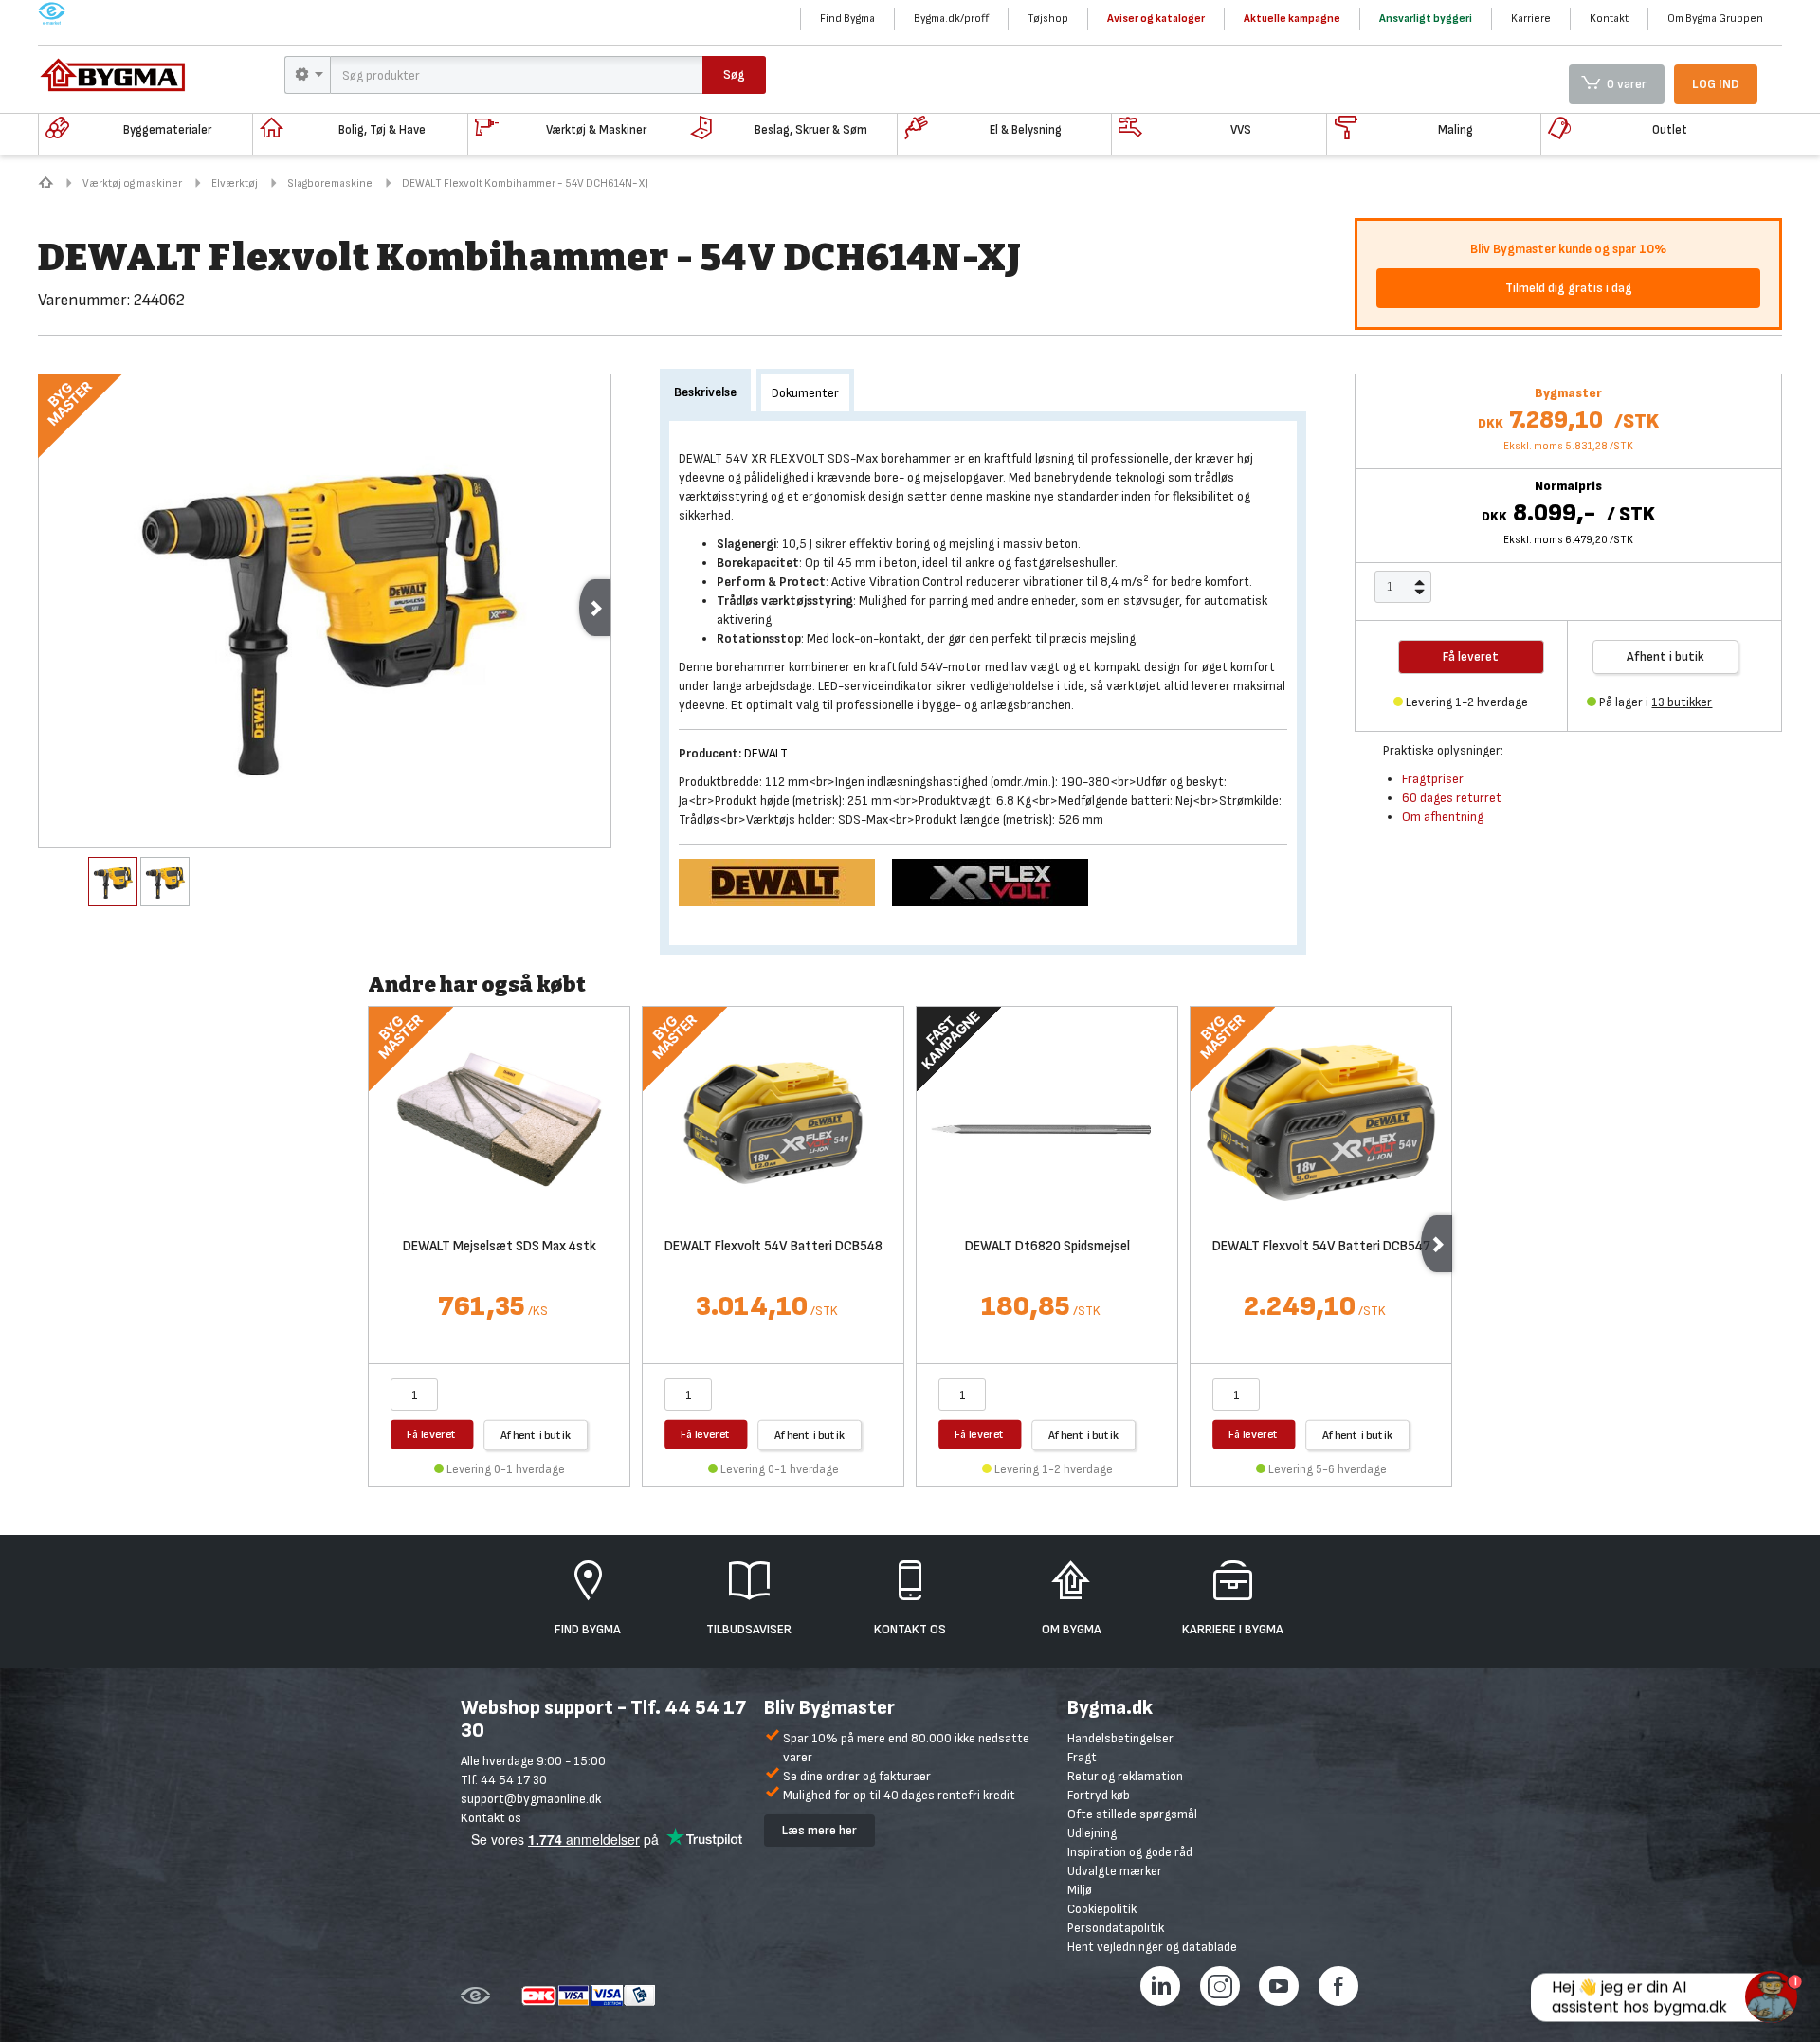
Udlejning (1092, 1833)
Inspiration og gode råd (1130, 1852)
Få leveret (432, 1434)
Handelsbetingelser (1120, 1738)
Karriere (1531, 18)
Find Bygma (847, 18)
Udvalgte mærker (1115, 1871)
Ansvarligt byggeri (1426, 18)
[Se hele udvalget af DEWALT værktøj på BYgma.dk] (785, 881)
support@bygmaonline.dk (531, 1799)
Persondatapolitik (1116, 1928)
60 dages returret (1452, 798)
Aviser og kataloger (1156, 18)
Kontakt (1609, 18)
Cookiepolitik (1102, 1909)
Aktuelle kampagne (1292, 18)
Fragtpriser (1433, 779)
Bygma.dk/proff (951, 18)
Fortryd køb (1099, 1795)
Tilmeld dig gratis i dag (1569, 288)
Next (595, 608)
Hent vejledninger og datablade (1152, 1947)
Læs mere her (819, 1830)
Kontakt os (491, 1818)
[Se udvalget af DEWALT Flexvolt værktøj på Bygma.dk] (997, 881)
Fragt (1082, 1757)
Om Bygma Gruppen (1715, 18)
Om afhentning (1443, 817)
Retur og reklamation (1125, 1776)
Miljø (1080, 1890)
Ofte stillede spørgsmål (1132, 1814)
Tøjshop (1048, 18)
